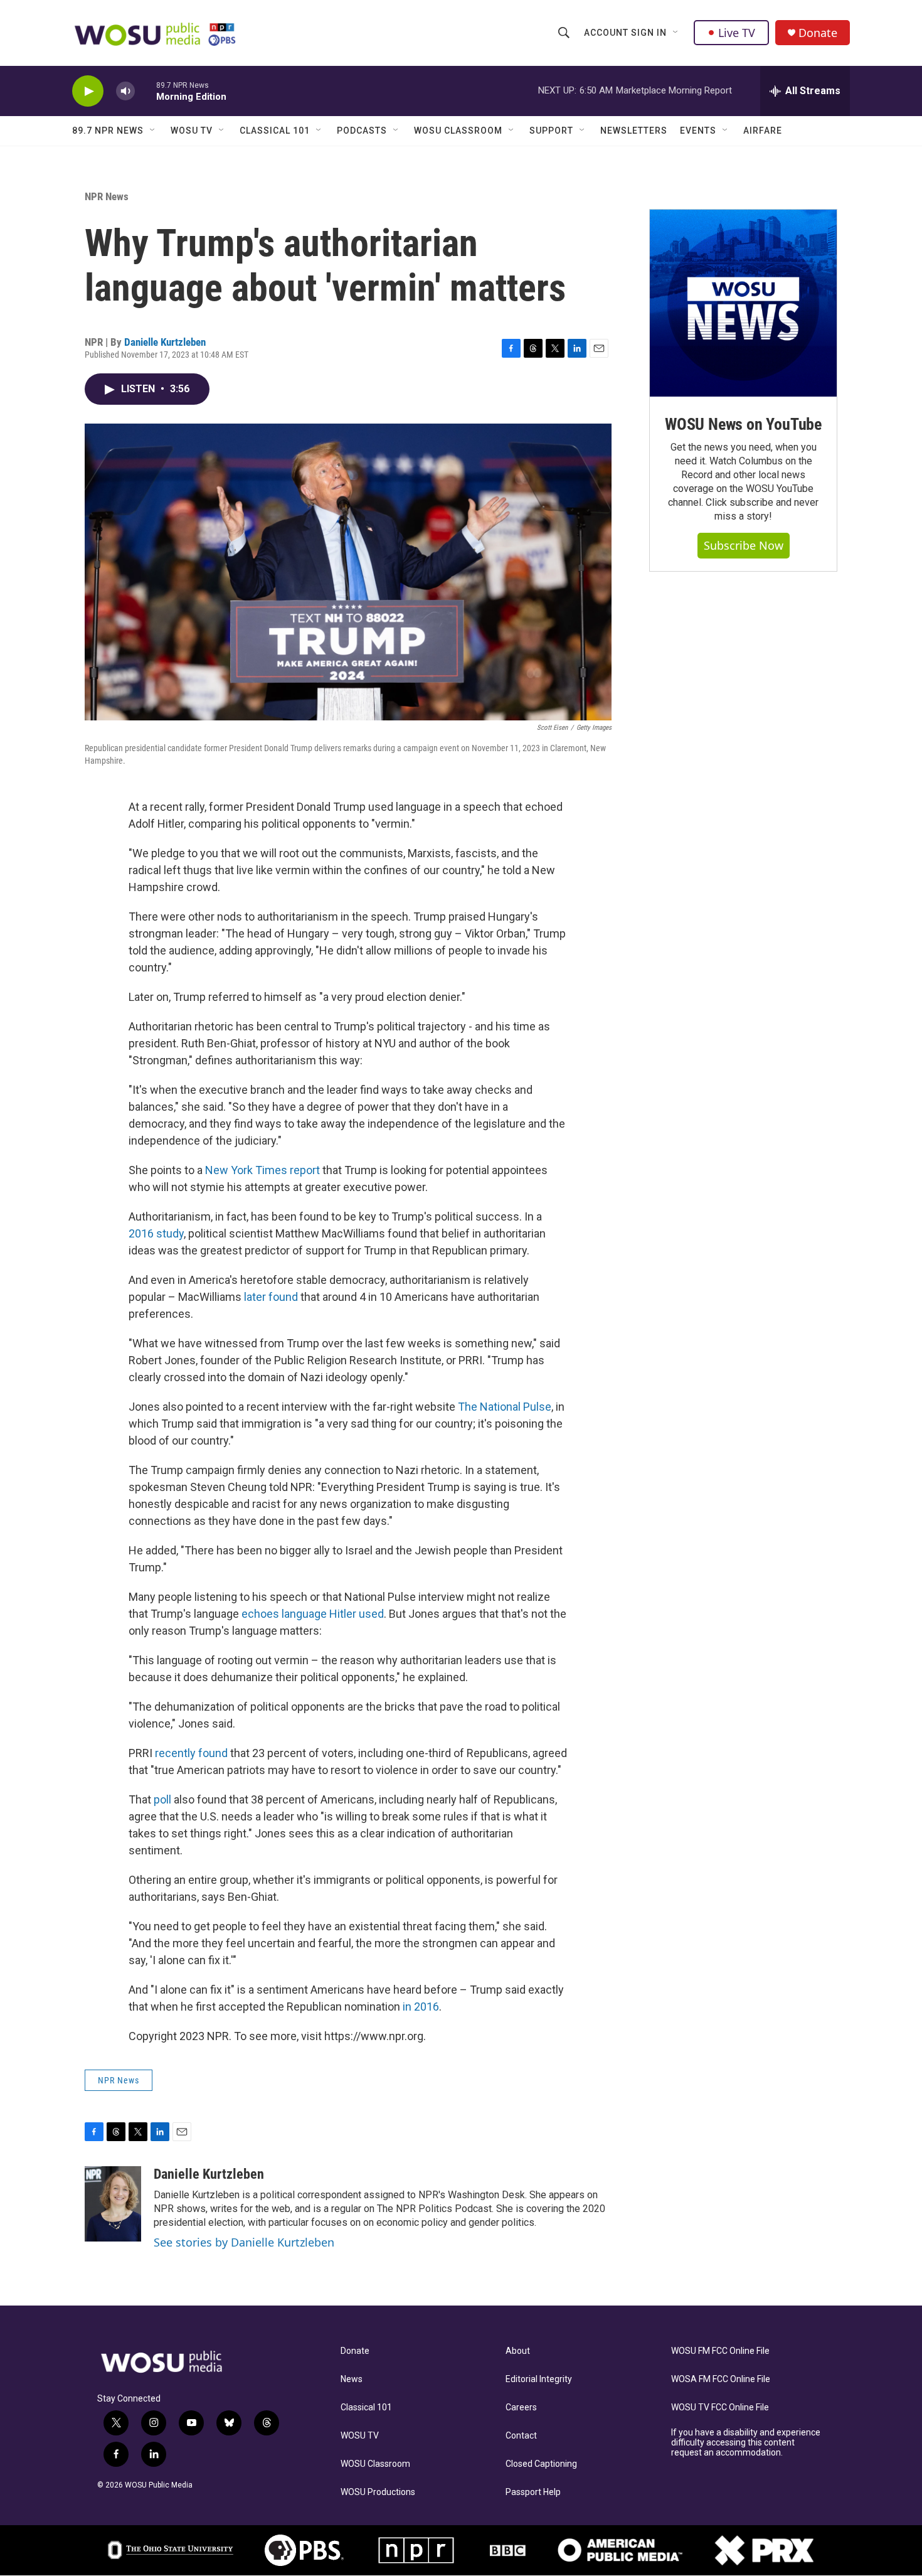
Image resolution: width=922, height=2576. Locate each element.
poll (162, 1799)
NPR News (107, 196)
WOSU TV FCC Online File (720, 2408)
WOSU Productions (378, 2492)
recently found (191, 1753)
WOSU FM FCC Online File (720, 2351)
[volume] (125, 91)
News (352, 2379)
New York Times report (262, 1170)
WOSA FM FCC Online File (721, 2379)
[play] (88, 91)
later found (271, 1297)
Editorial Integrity (539, 2379)
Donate (818, 33)
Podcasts (362, 131)
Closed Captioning (541, 2464)
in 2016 (421, 2007)
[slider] (146, 91)
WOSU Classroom (458, 131)
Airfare (763, 131)
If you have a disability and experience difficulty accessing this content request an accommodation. (746, 2443)
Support (551, 131)
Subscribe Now (744, 545)
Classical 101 (275, 131)
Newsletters (634, 131)
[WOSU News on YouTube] (743, 303)
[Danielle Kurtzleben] (113, 2204)
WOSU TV (192, 131)
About (518, 2351)
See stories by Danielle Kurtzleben (244, 2242)
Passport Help (533, 2492)
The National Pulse (505, 1407)
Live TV (737, 33)
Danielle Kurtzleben (165, 342)
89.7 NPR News (108, 131)
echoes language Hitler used (313, 1614)
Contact (521, 2436)
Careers (521, 2408)
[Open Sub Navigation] (676, 33)
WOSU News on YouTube (743, 424)
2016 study (156, 1233)
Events (698, 131)
